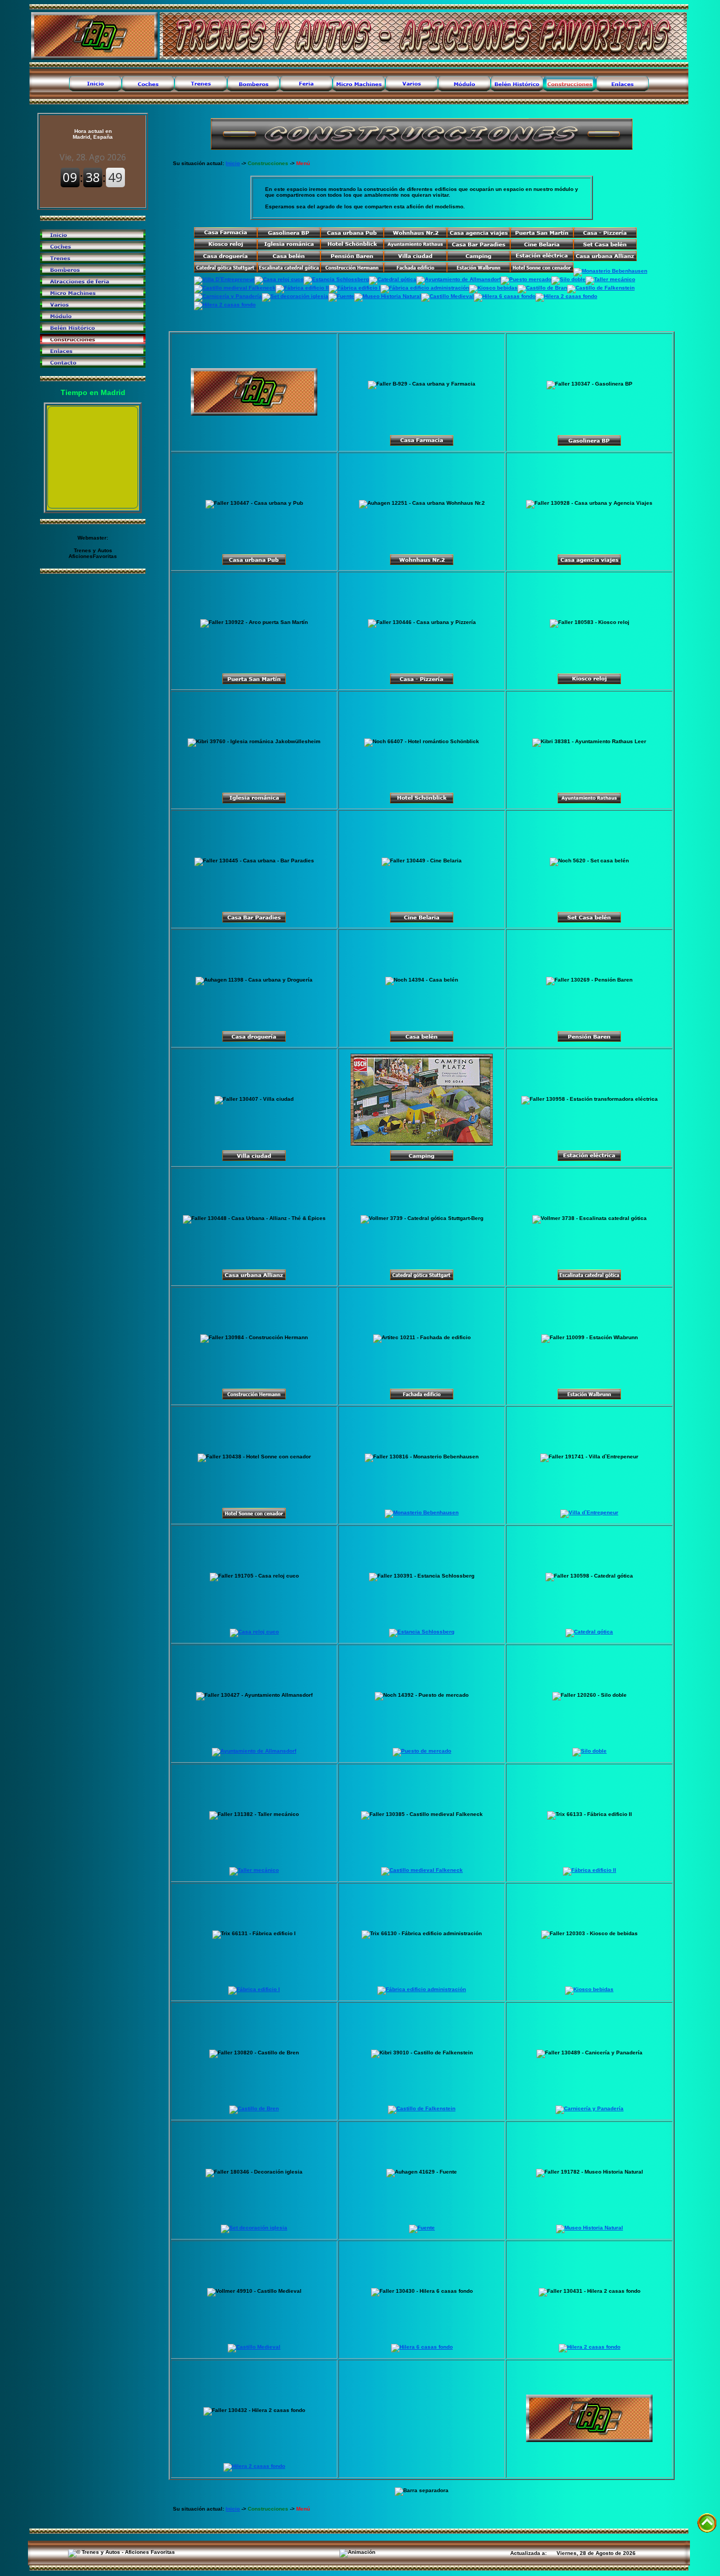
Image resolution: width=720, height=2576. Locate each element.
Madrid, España (93, 134)
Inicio (233, 163)
